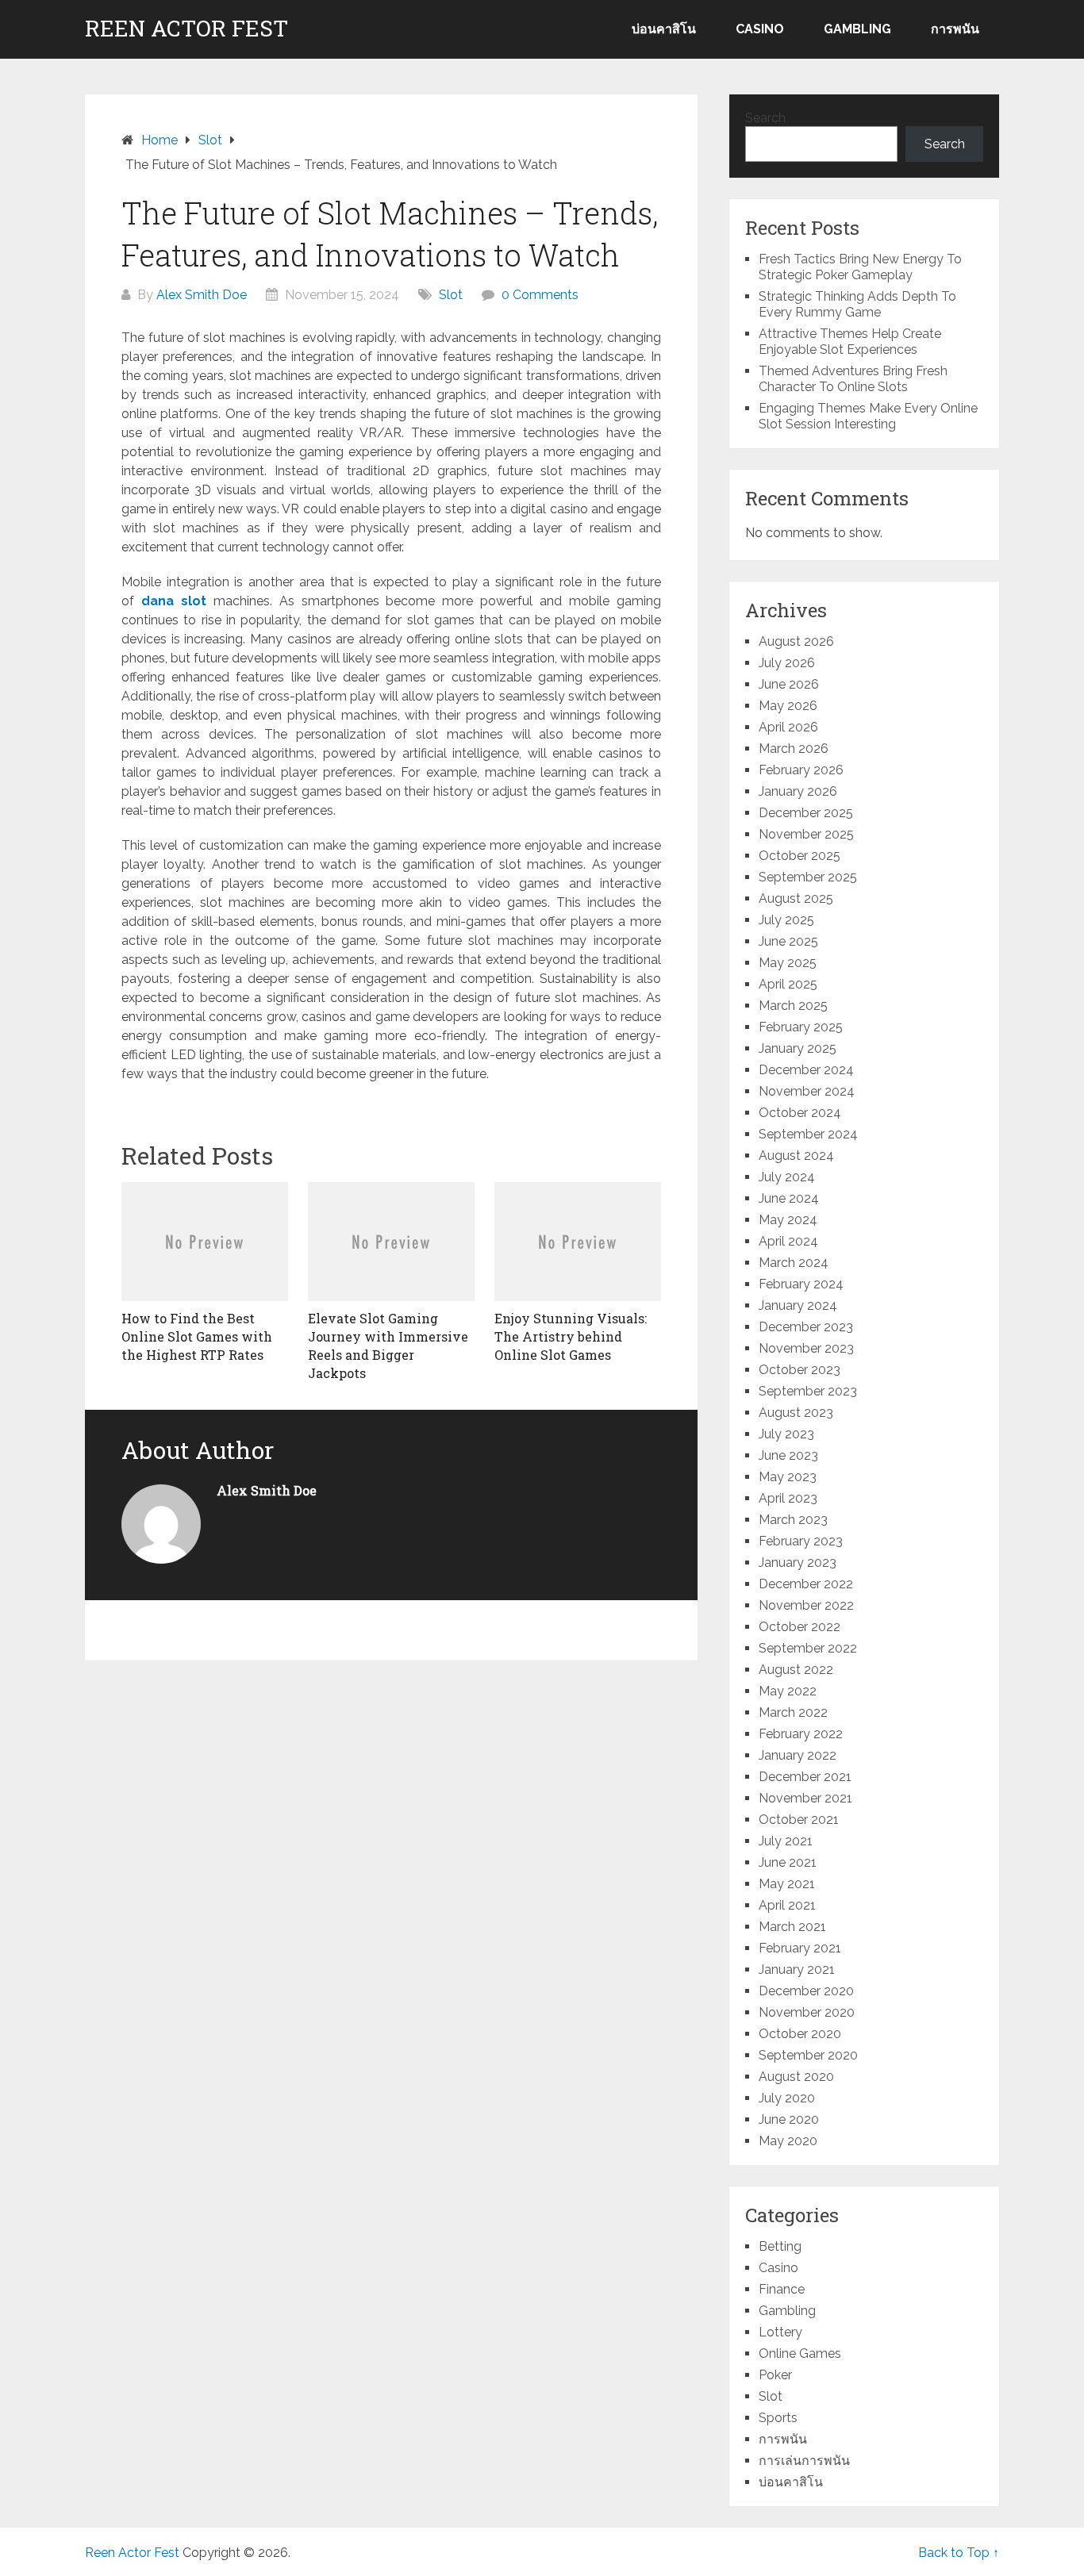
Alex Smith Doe (202, 295)
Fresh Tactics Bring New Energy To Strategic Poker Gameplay (860, 267)
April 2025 (788, 984)
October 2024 (800, 1113)
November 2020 (807, 2012)
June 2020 (789, 2119)
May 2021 (787, 1884)
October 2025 (800, 856)
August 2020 (796, 2077)
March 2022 (793, 1712)
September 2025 (808, 877)
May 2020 (788, 2141)
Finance (782, 2289)
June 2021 (788, 1862)
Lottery (780, 2332)
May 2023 (788, 1477)
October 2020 (800, 2034)
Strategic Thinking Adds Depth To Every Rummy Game (857, 304)
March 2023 (793, 1520)
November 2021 (805, 1798)
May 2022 (788, 1691)
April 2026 (788, 727)
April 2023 (788, 1498)
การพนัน (955, 29)
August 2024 (796, 1156)
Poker (775, 2375)
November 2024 (807, 1091)
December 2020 (806, 1991)
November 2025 (806, 834)
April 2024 (788, 1241)
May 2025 (788, 963)
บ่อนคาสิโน (664, 29)
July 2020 (787, 2098)
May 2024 (788, 1220)
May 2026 (788, 706)
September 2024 (808, 1134)
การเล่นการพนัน (804, 2461)
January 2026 (798, 791)
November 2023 (806, 1348)
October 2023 (800, 1370)
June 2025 (788, 941)
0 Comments (540, 295)
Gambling (857, 29)
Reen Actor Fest (186, 29)
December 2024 (806, 1070)
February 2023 (801, 1541)
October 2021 (799, 1820)
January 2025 (798, 1048)
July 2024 (787, 1177)
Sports (778, 2418)
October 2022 (800, 1627)
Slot (451, 295)
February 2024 (801, 1284)
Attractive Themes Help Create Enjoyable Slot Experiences (850, 342)
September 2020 (808, 2055)
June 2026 (789, 684)
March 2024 (794, 1263)
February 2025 (801, 1027)
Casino (760, 29)
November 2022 (806, 1605)
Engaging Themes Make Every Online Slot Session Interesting (868, 416)
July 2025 (786, 920)
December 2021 (805, 1777)
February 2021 (800, 1948)
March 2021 (792, 1927)
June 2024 (789, 1198)
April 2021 (787, 1905)
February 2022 (801, 1734)
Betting (780, 2246)
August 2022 (796, 1670)
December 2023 (806, 1327)
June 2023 (788, 1455)
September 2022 (808, 1648)
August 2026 (796, 641)
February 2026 (801, 770)
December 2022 (806, 1584)
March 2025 (793, 1006)
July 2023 (786, 1434)
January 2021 (797, 1969)
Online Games (800, 2353)
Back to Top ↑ (959, 2553)
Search (765, 118)
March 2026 (794, 749)
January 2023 (798, 1562)
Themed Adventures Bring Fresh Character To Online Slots (853, 379)
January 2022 (798, 1755)
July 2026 (787, 663)
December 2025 (806, 813)
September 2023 (808, 1391)
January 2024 (798, 1305)
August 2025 (796, 898)
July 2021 (786, 1841)
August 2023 (796, 1413)
